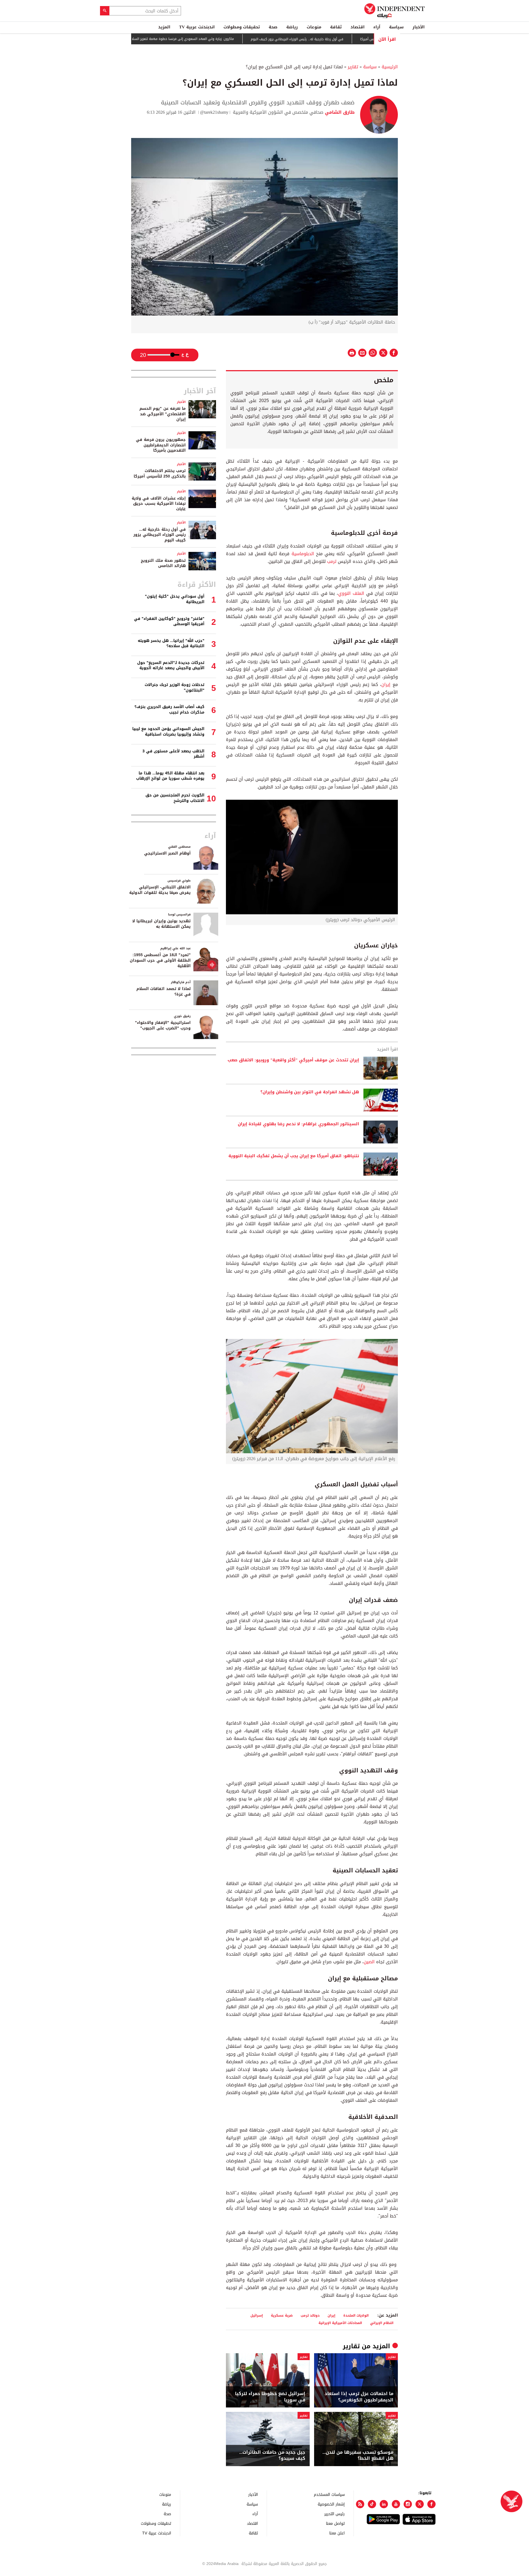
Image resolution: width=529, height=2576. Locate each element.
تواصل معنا (335, 2523)
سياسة (396, 27)
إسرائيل (257, 2315)
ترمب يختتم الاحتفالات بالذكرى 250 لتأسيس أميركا (160, 474)
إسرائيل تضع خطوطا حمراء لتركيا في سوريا (270, 2397)
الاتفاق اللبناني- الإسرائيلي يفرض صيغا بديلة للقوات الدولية (160, 890)
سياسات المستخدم (329, 2494)
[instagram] (408, 2504)
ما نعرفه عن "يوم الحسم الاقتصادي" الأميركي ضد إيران (163, 414)
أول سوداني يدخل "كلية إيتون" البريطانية (175, 599)
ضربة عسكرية (282, 2315)
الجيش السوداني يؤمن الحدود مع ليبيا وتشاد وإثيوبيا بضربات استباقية (168, 732)
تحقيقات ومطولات (242, 27)
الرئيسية (390, 67)
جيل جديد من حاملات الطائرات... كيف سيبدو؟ (272, 2456)
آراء (377, 27)
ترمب (332, 561)
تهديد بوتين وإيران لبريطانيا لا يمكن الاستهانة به (161, 924)
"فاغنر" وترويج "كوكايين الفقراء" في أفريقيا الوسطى (169, 621)
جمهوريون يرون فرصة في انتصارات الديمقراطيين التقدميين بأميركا (161, 445)
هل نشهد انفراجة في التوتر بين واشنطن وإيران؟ (310, 1092)
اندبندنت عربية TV (197, 27)
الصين (369, 1962)
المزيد (164, 27)
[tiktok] (372, 2504)
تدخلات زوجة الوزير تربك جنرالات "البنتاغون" (175, 688)
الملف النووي (351, 593)
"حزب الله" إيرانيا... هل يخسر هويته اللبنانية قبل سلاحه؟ (171, 643)
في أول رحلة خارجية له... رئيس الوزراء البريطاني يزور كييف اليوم (352, 39)
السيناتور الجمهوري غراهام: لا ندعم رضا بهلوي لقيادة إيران (298, 1124)
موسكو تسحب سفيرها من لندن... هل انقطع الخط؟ (358, 2456)
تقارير (353, 67)
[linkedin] (384, 2504)
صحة (273, 27)
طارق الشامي (339, 112)
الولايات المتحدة (356, 2315)
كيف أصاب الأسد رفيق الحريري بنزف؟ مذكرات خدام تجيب (169, 710)
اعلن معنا (337, 2533)
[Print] (352, 353)
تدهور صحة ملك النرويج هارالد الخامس (163, 563)
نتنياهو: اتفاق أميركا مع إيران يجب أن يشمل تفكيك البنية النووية (294, 1156)
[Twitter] (420, 2504)
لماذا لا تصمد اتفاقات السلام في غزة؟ (164, 992)
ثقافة (336, 27)
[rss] (360, 2504)
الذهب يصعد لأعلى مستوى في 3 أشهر (173, 754)
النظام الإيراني (382, 2323)
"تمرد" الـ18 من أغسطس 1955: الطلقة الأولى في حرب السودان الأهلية (160, 960)
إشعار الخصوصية (331, 2504)
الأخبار (419, 27)
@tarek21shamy (214, 112)
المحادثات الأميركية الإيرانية (340, 2323)
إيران (386, 684)
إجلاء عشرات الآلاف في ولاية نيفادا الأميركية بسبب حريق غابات (159, 504)
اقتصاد (357, 27)
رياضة (292, 27)
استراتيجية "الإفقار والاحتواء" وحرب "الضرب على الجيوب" (163, 1025)
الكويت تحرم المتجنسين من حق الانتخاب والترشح (175, 798)
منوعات (314, 27)
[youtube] (396, 2504)
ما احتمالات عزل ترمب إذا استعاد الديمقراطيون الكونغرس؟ (359, 2397)
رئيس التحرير (334, 2514)
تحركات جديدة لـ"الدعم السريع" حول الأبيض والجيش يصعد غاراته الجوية (171, 665)
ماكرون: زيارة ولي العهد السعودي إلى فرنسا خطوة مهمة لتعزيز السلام (236, 39)
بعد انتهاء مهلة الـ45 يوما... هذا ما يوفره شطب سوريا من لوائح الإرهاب (170, 776)
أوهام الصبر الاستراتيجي (167, 853)
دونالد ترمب (310, 2315)
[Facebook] (431, 2504)
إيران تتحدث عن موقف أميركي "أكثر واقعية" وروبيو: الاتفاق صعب (293, 1060)
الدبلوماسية (303, 554)
